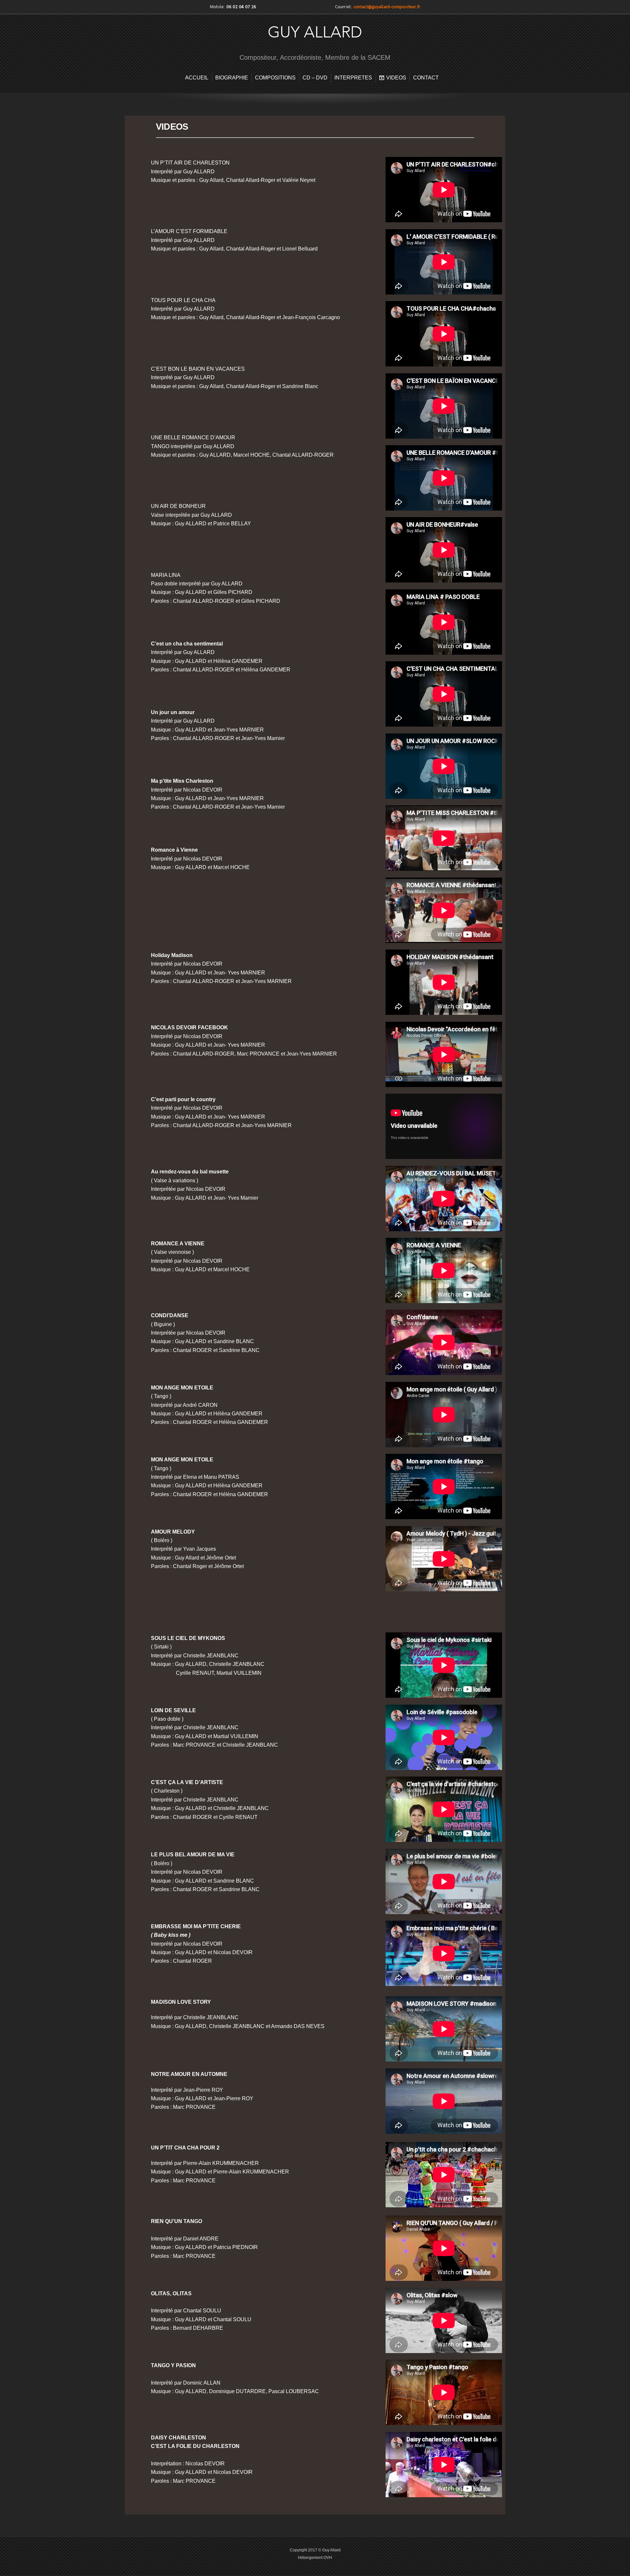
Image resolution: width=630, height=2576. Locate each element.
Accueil (197, 78)
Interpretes (353, 78)
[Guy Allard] (315, 44)
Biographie (232, 78)
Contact (426, 78)
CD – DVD (315, 78)
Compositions (275, 78)
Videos (396, 78)
